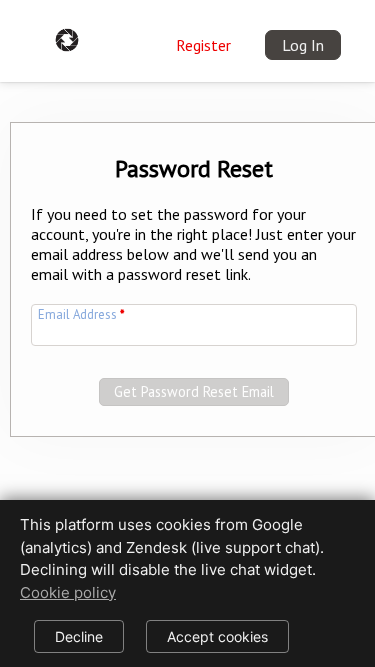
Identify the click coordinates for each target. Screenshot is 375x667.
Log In (303, 45)
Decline (79, 636)
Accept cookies (217, 636)
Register (203, 45)
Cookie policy (68, 592)
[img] (67, 36)
